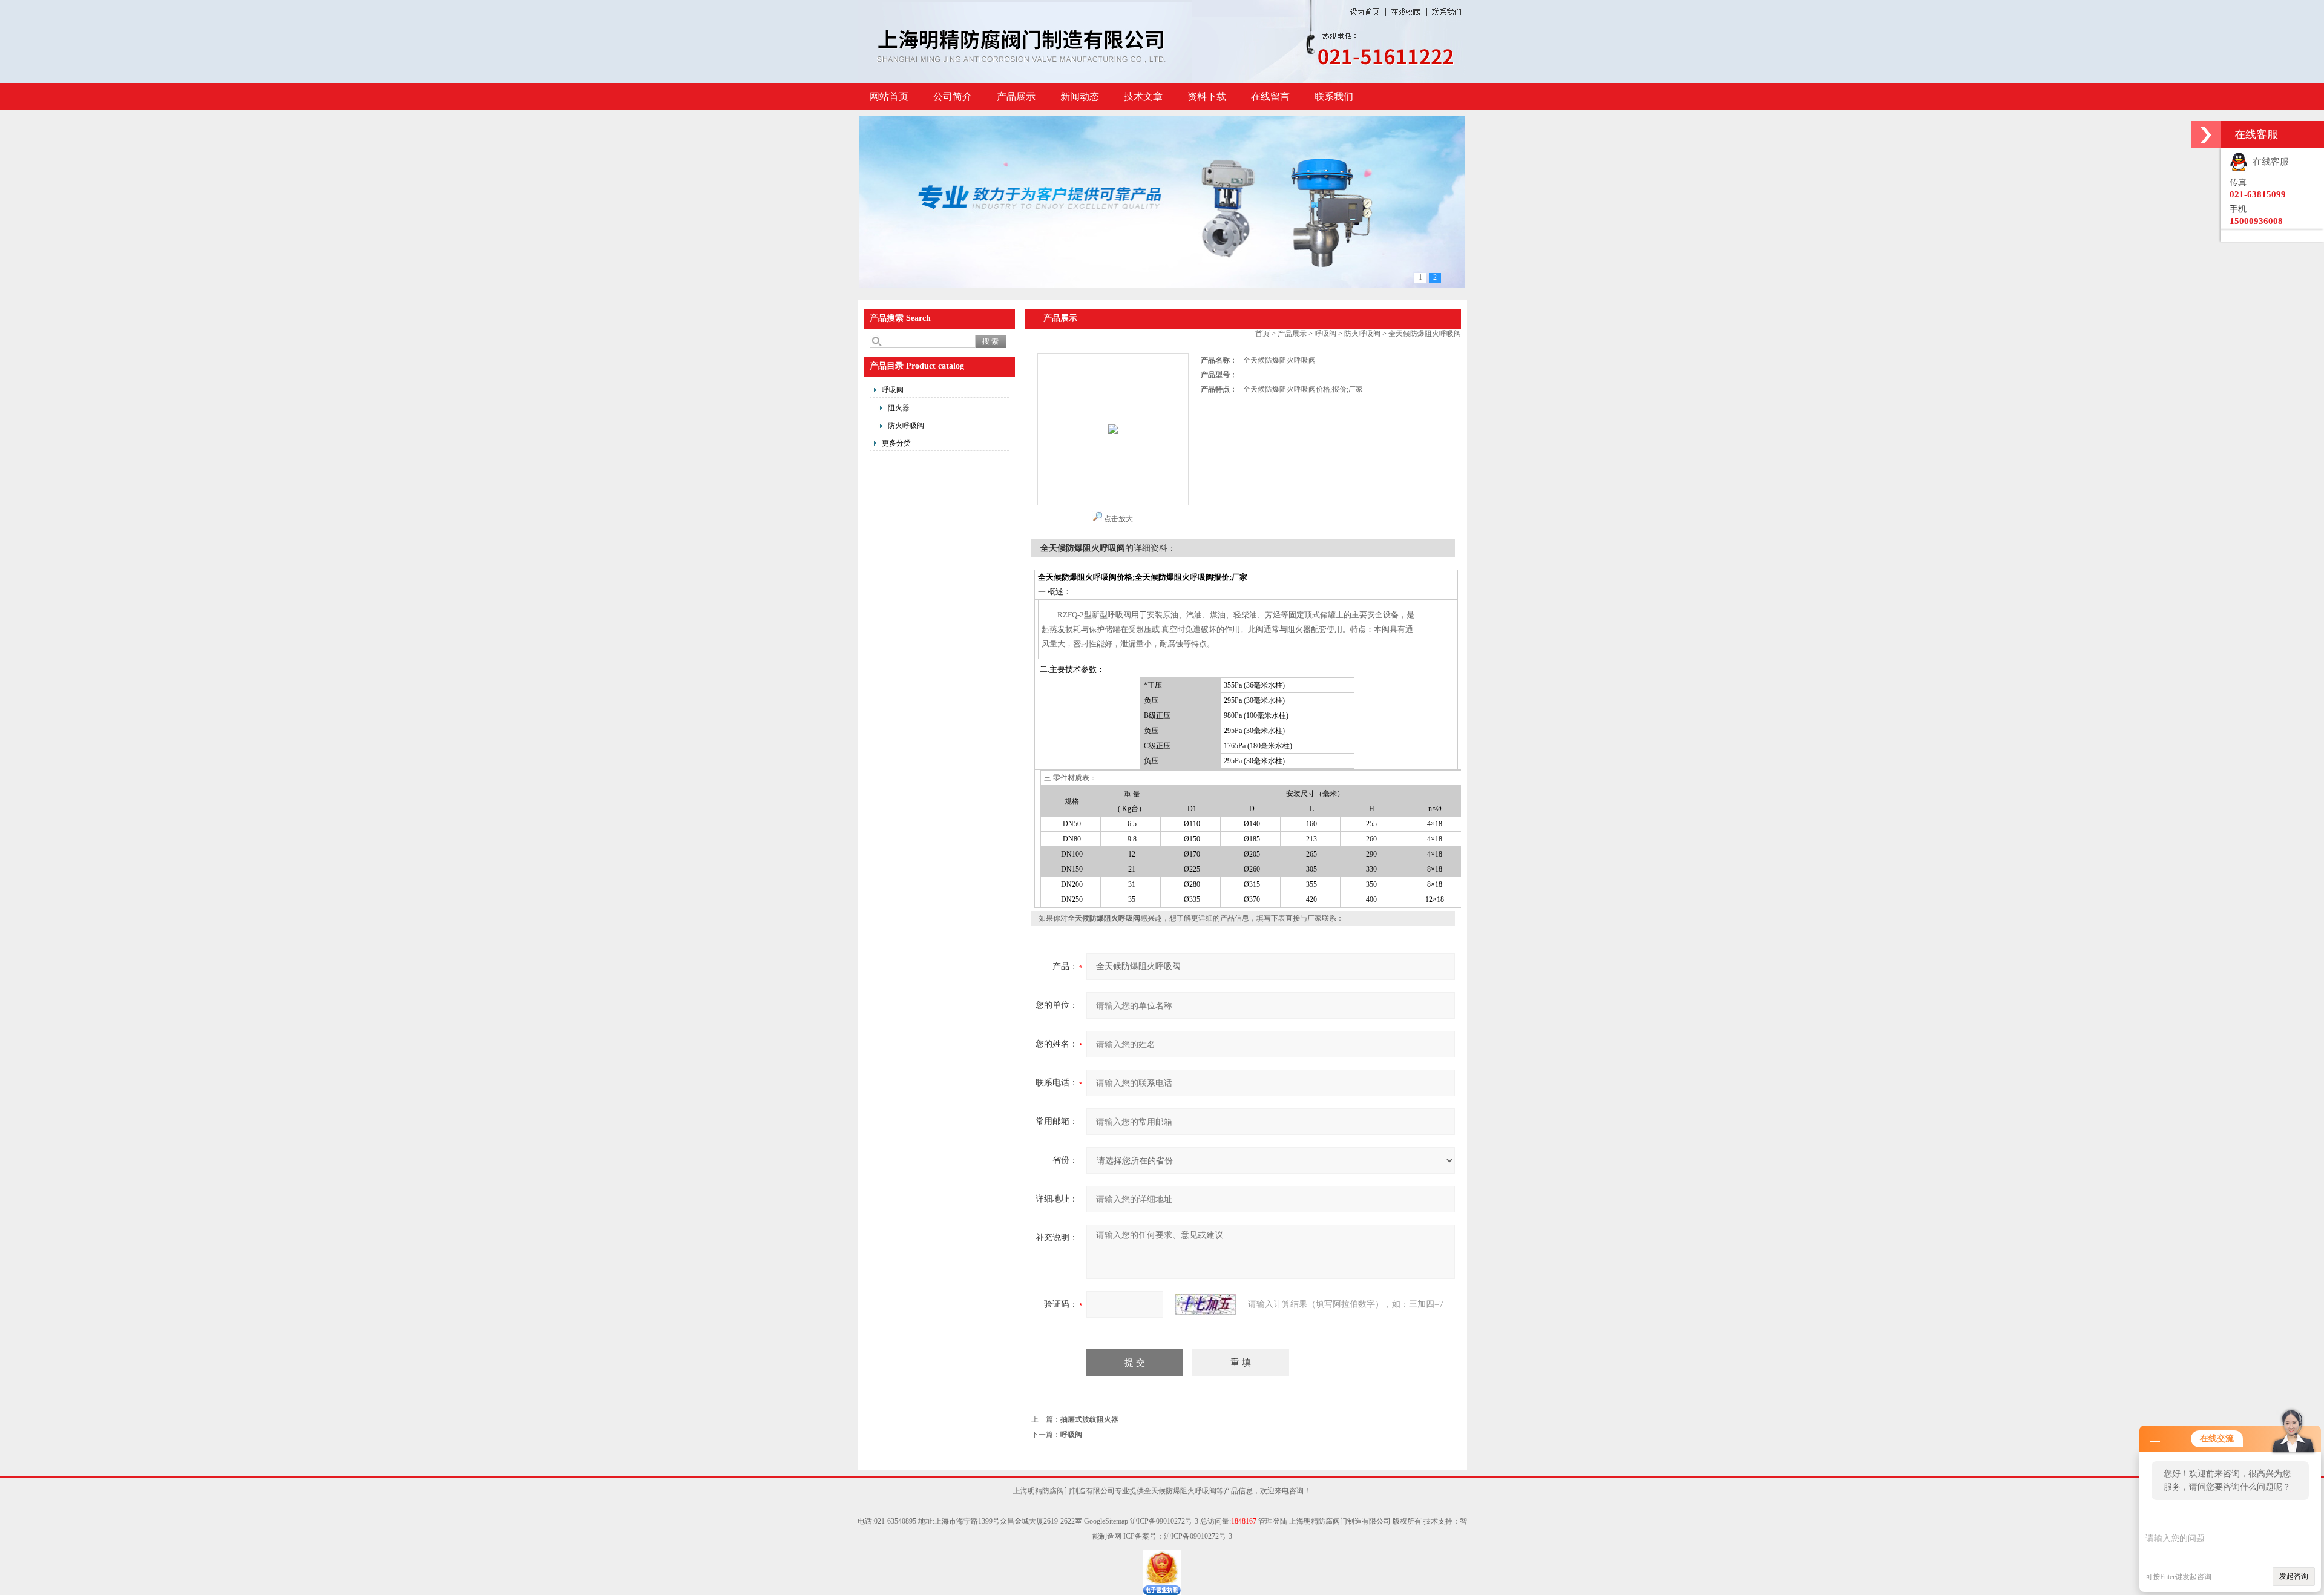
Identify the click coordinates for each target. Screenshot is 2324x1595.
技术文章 (1143, 97)
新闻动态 (1080, 97)
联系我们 (1334, 97)
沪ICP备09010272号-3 (1164, 1521)
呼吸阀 (893, 390)
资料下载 (1207, 97)
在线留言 (1270, 97)
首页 (1262, 334)
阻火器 (899, 408)
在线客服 (2268, 162)
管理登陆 (1273, 1521)
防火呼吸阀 (906, 426)
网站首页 (889, 97)
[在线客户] (2206, 135)
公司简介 (953, 97)
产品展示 (1016, 97)
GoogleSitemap (1106, 1521)
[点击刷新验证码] (1206, 1304)
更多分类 (896, 443)
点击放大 (1118, 519)
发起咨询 (2294, 1576)
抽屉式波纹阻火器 (1089, 1419)
